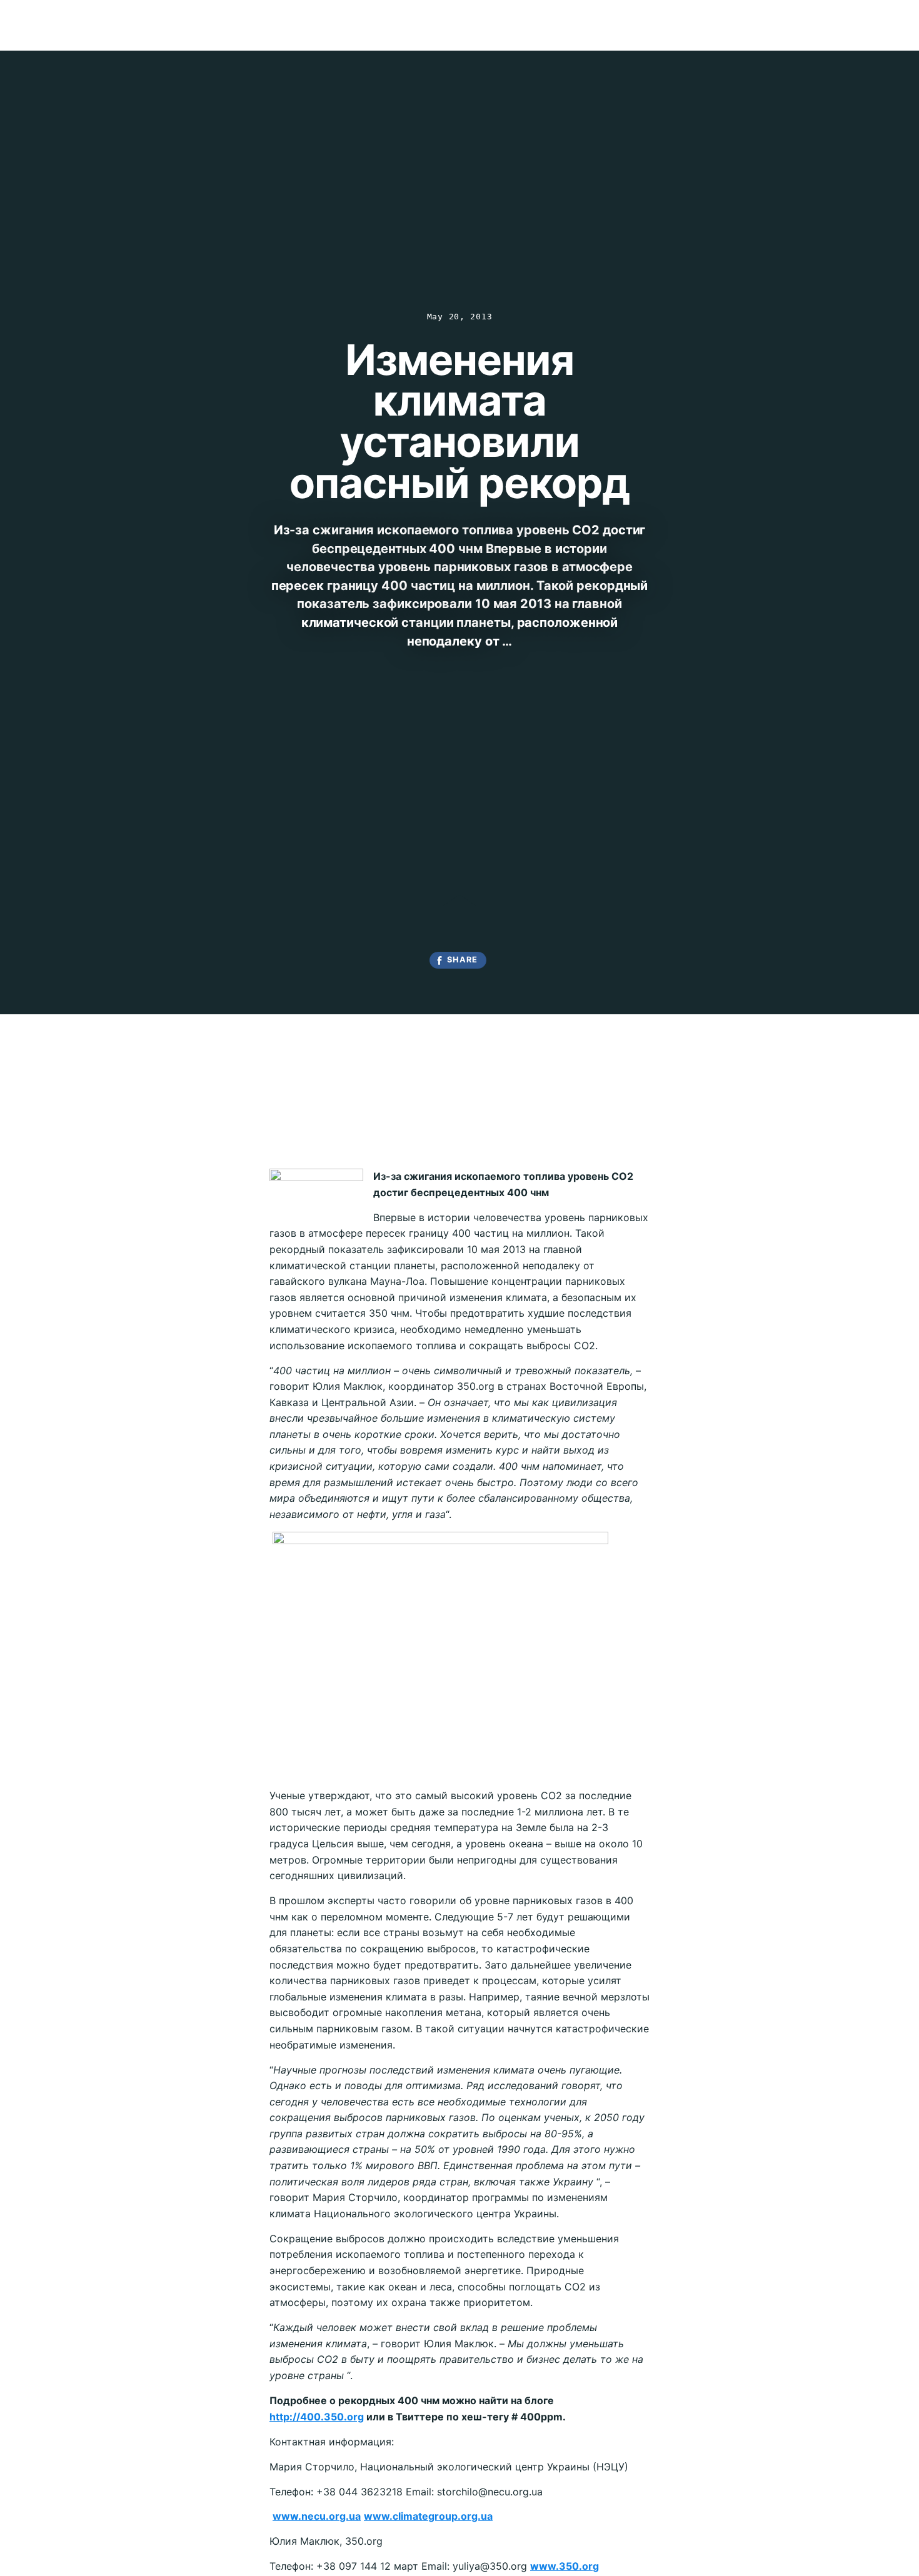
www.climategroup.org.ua (428, 2516)
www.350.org (565, 2566)
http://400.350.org (317, 2417)
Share (462, 960)
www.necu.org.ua (317, 2516)
